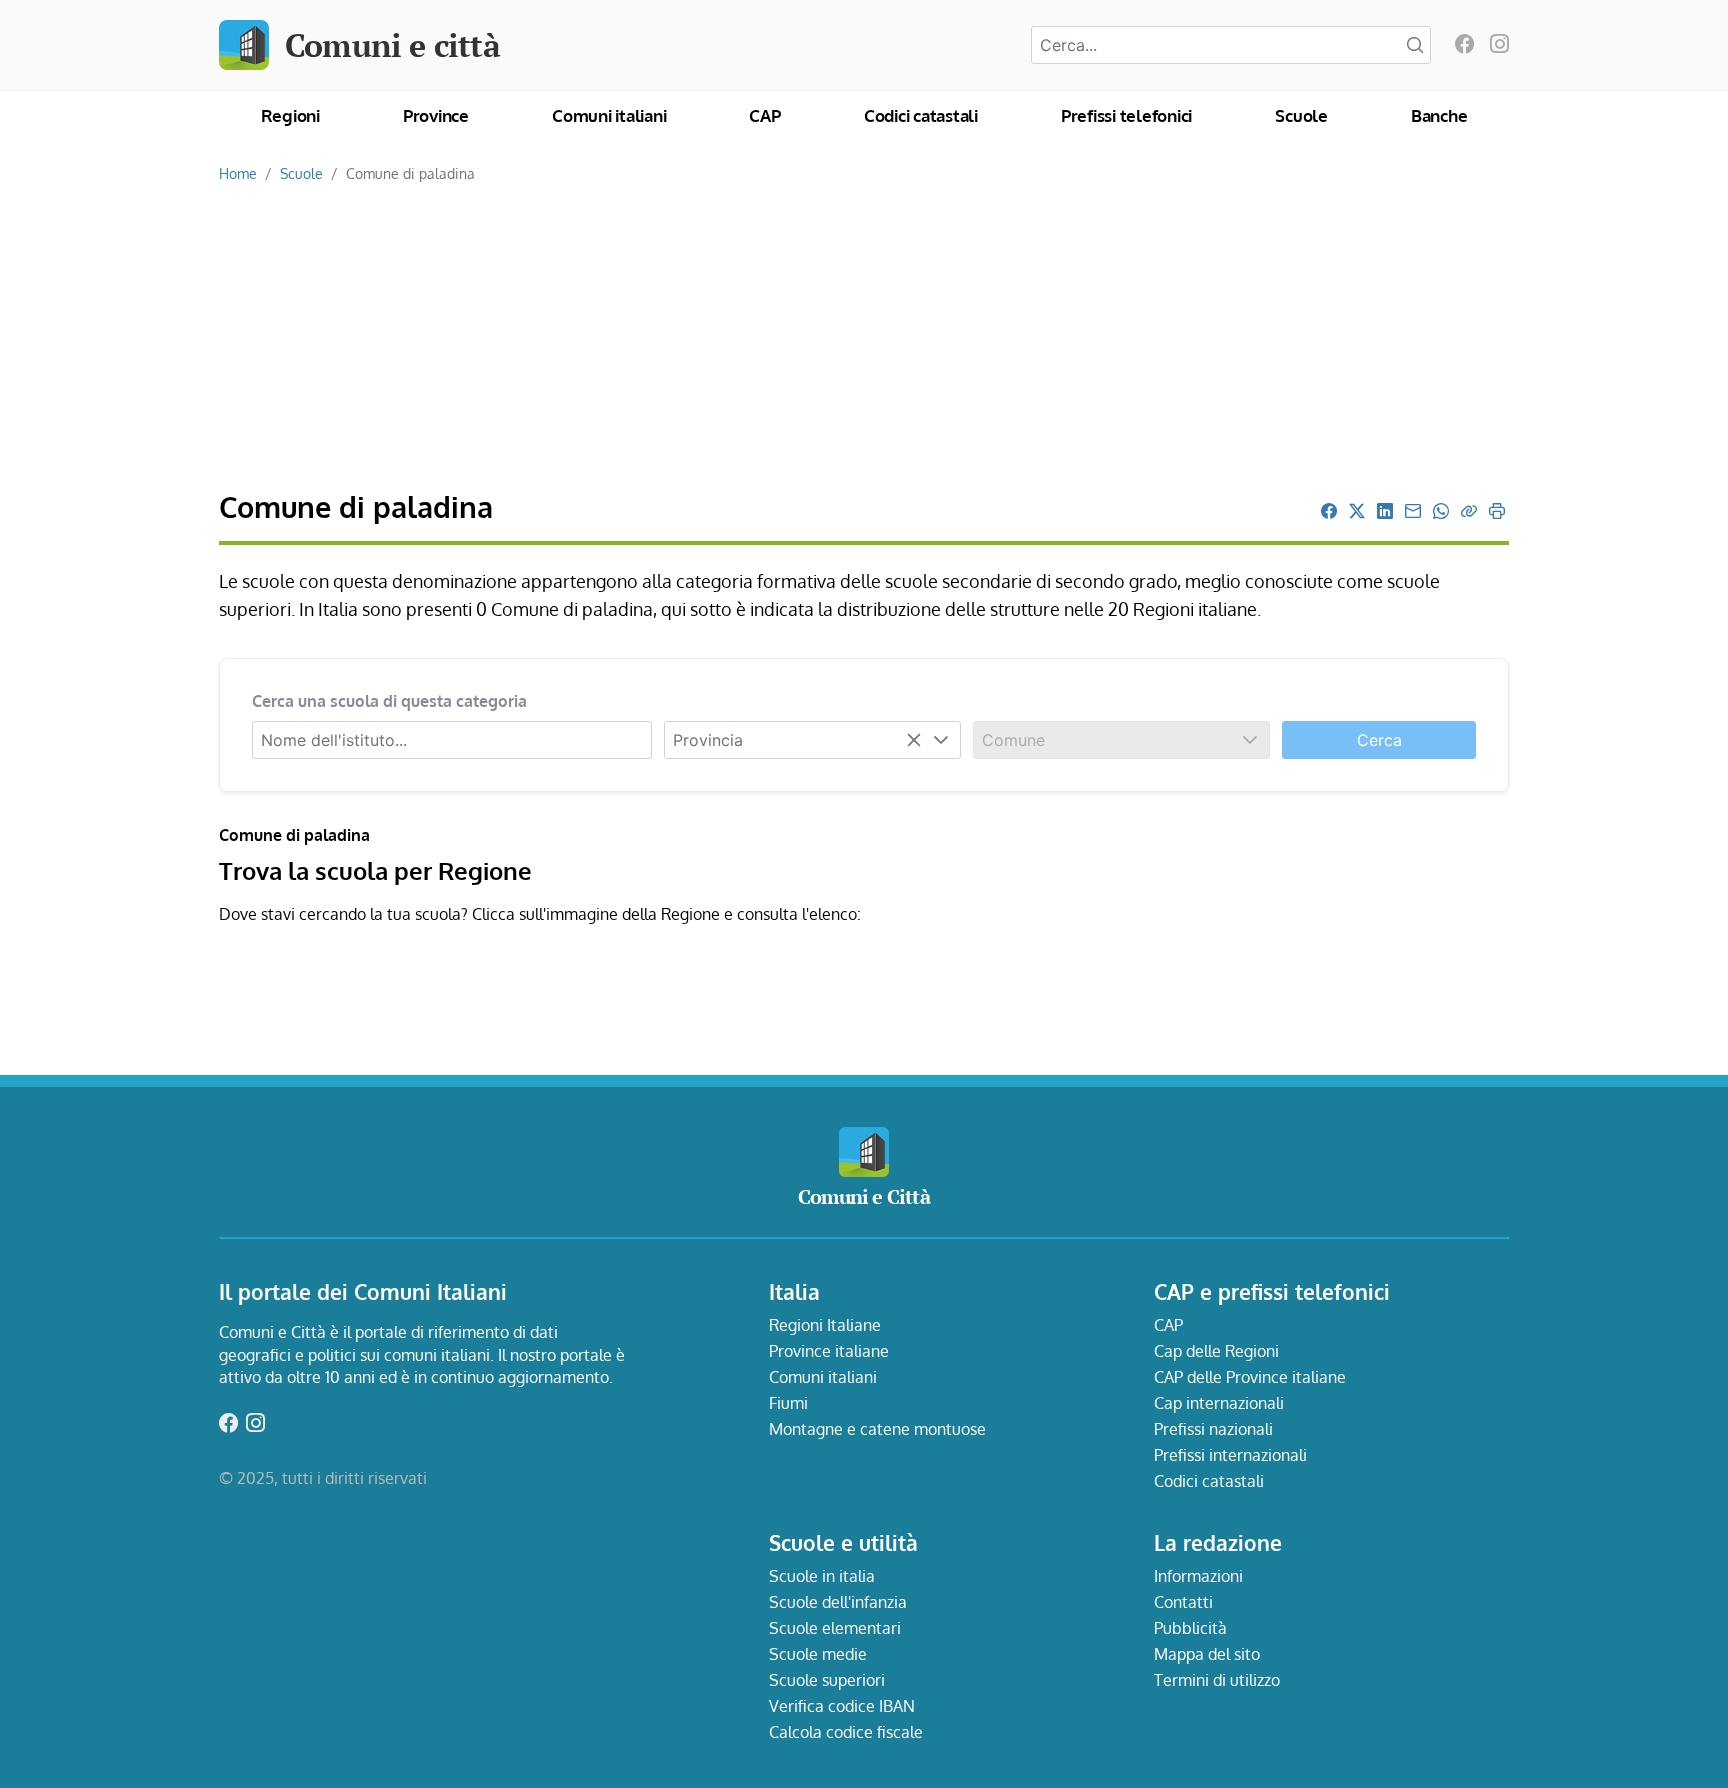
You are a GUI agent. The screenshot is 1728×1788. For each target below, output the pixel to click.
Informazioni (1198, 1576)
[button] (941, 740)
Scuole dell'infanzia (838, 1602)
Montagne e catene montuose (877, 1429)
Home (238, 173)
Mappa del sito (1207, 1654)
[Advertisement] (864, 338)
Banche (1439, 115)
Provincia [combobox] (708, 740)
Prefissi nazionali (1213, 1429)
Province (436, 115)
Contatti (1183, 1602)
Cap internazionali (1219, 1403)
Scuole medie (818, 1654)
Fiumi (788, 1403)
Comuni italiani (609, 115)
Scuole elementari (835, 1628)
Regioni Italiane (825, 1325)
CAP (764, 115)
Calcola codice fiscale (846, 1732)
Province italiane (829, 1351)
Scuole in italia (822, 1576)
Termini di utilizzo (1217, 1680)
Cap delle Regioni (1216, 1351)
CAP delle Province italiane (1250, 1377)
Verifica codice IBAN (842, 1706)
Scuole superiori (827, 1680)
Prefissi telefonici (1126, 115)
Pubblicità (1190, 1628)
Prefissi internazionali (1230, 1455)
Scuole (1301, 115)
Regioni (290, 115)
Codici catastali (921, 115)
